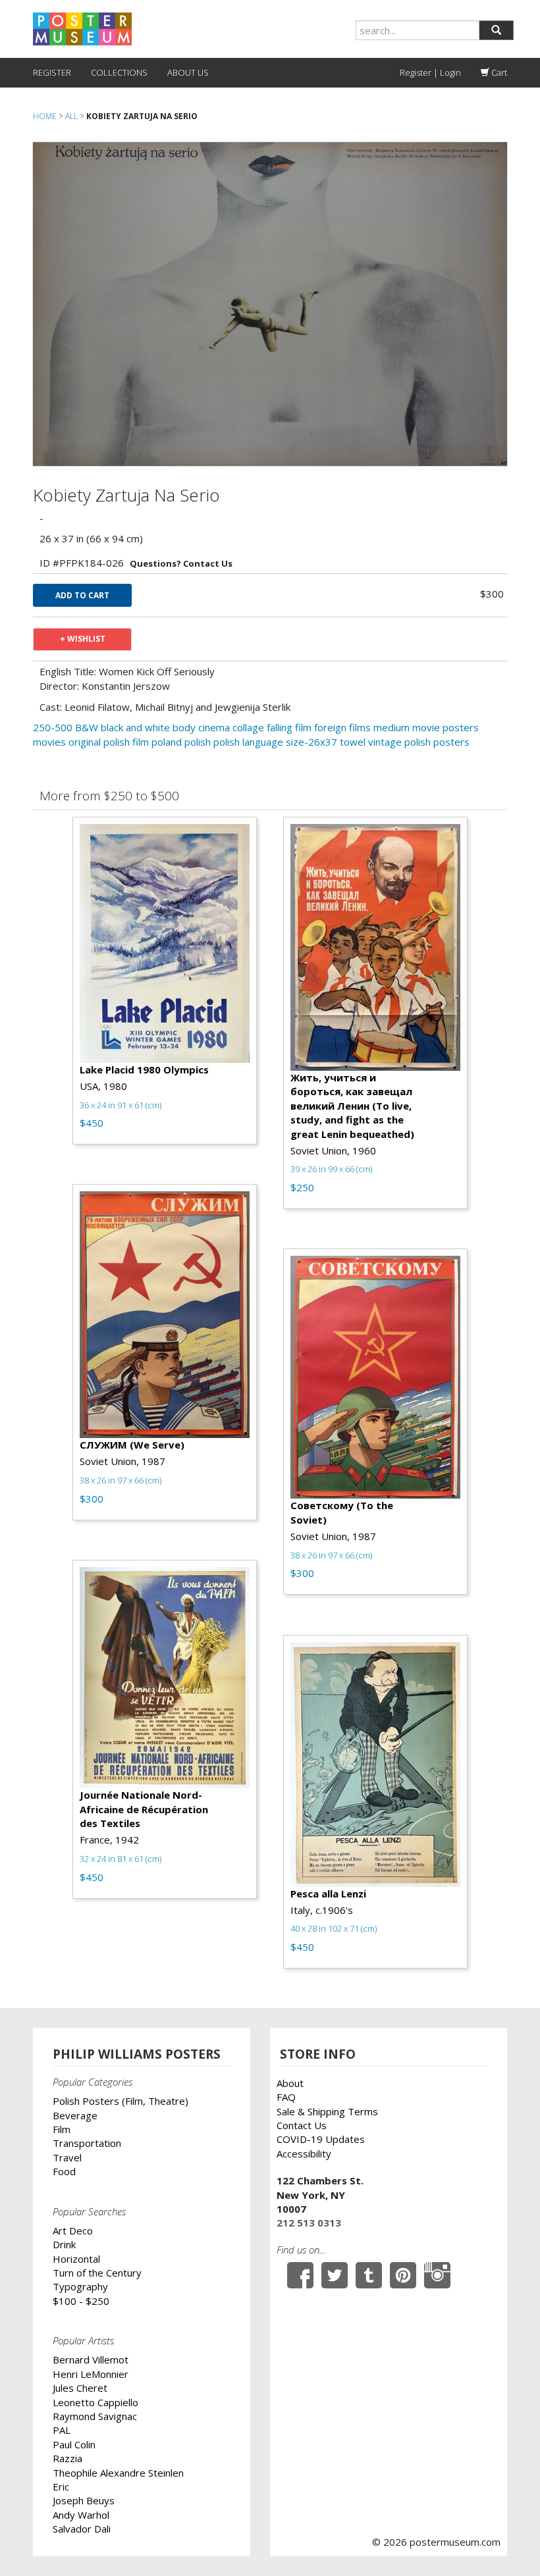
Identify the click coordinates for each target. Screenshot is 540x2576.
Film (62, 2129)
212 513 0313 (309, 2223)
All (71, 116)
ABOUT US (188, 72)
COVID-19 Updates (321, 2139)
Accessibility (304, 2153)
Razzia (67, 2458)
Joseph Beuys (84, 2500)
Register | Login (430, 72)
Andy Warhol (81, 2515)
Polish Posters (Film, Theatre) (121, 2101)
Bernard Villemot (91, 2359)
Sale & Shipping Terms (327, 2111)
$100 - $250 (81, 2301)
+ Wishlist (83, 639)
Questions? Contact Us (181, 563)
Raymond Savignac (95, 2416)
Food (64, 2171)
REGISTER (52, 72)
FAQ (286, 2097)
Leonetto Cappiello (95, 2402)
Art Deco (73, 2230)
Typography (80, 2286)
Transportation (87, 2143)
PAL (62, 2430)
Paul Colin (74, 2444)
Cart (498, 72)
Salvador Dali (82, 2529)
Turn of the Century (97, 2273)
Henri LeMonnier (91, 2374)
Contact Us (302, 2125)
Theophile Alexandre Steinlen (118, 2473)
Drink (64, 2244)
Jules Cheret (80, 2388)
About (290, 2083)
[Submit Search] (496, 30)
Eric (61, 2486)
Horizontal (76, 2259)
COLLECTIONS (119, 72)
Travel (67, 2157)
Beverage (75, 2115)
